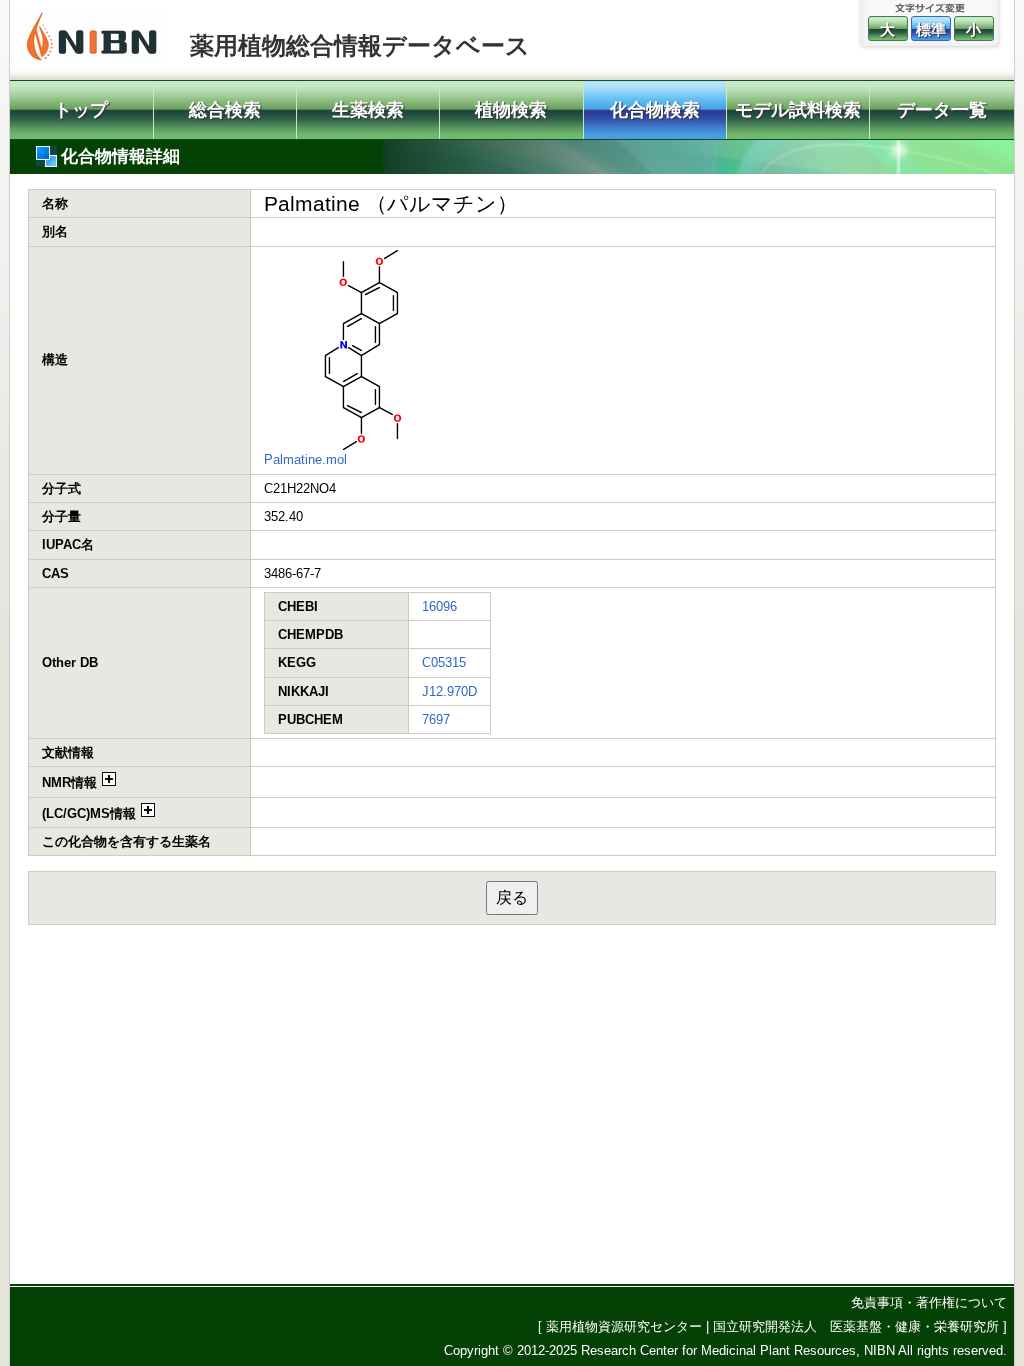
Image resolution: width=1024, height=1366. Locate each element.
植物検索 (511, 110)
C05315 (444, 662)
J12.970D (449, 691)
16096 (439, 606)
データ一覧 (942, 110)
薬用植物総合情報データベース (360, 45)
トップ (81, 110)
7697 (436, 719)
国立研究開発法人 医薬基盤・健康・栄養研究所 (856, 1326)
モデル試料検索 (798, 110)
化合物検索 (655, 110)
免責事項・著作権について (929, 1302)
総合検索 (225, 110)
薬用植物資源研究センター (624, 1326)
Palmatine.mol (305, 459)
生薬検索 (368, 110)
